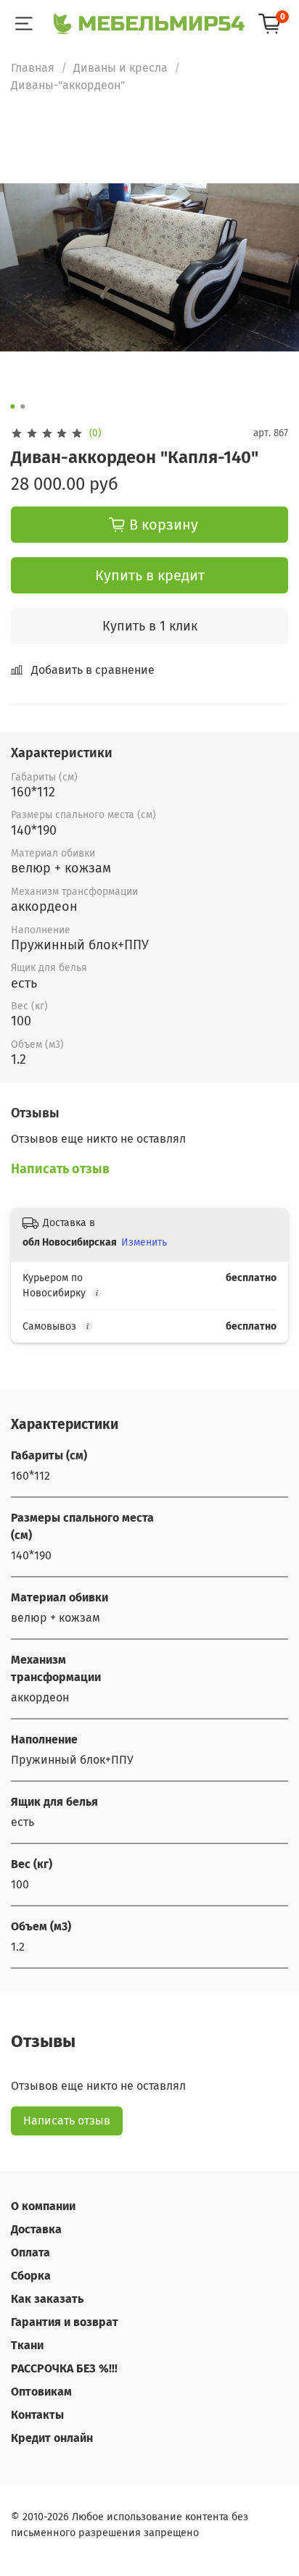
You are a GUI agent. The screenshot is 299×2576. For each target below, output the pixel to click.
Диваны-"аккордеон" (68, 85)
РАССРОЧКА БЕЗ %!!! (64, 2368)
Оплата (30, 2252)
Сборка (31, 2276)
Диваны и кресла (120, 68)
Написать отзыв (67, 2121)
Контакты (37, 2415)
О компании (43, 2206)
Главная (33, 68)
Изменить (144, 1242)
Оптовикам (41, 2392)
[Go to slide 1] (12, 407)
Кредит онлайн (52, 2438)
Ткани (27, 2345)
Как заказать (47, 2299)
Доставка (36, 2229)
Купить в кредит (150, 575)
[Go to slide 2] (22, 407)
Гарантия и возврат (65, 2322)
